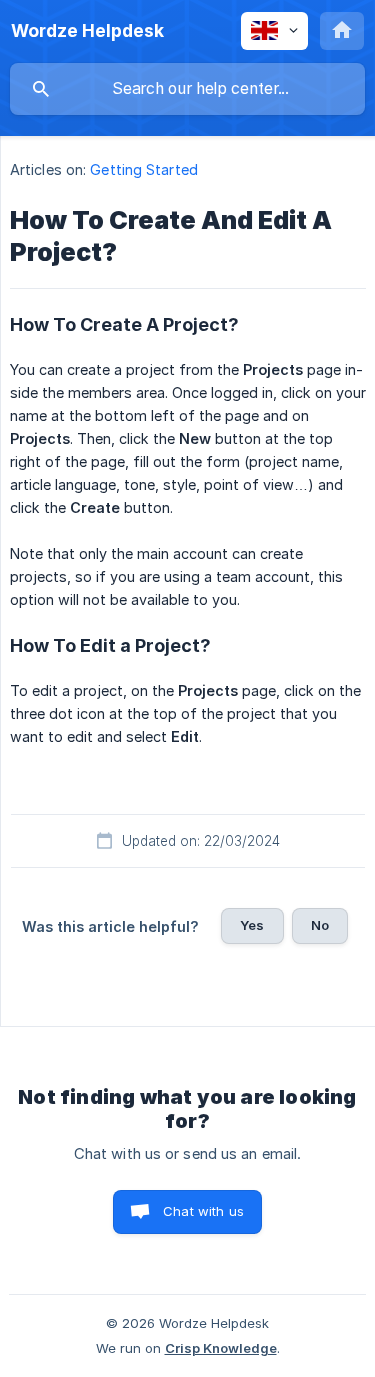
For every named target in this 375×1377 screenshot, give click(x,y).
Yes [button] (252, 925)
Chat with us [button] (203, 1211)
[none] (87, 31)
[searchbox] (187, 89)
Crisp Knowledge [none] (221, 1348)
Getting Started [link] (144, 169)
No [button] (320, 925)
